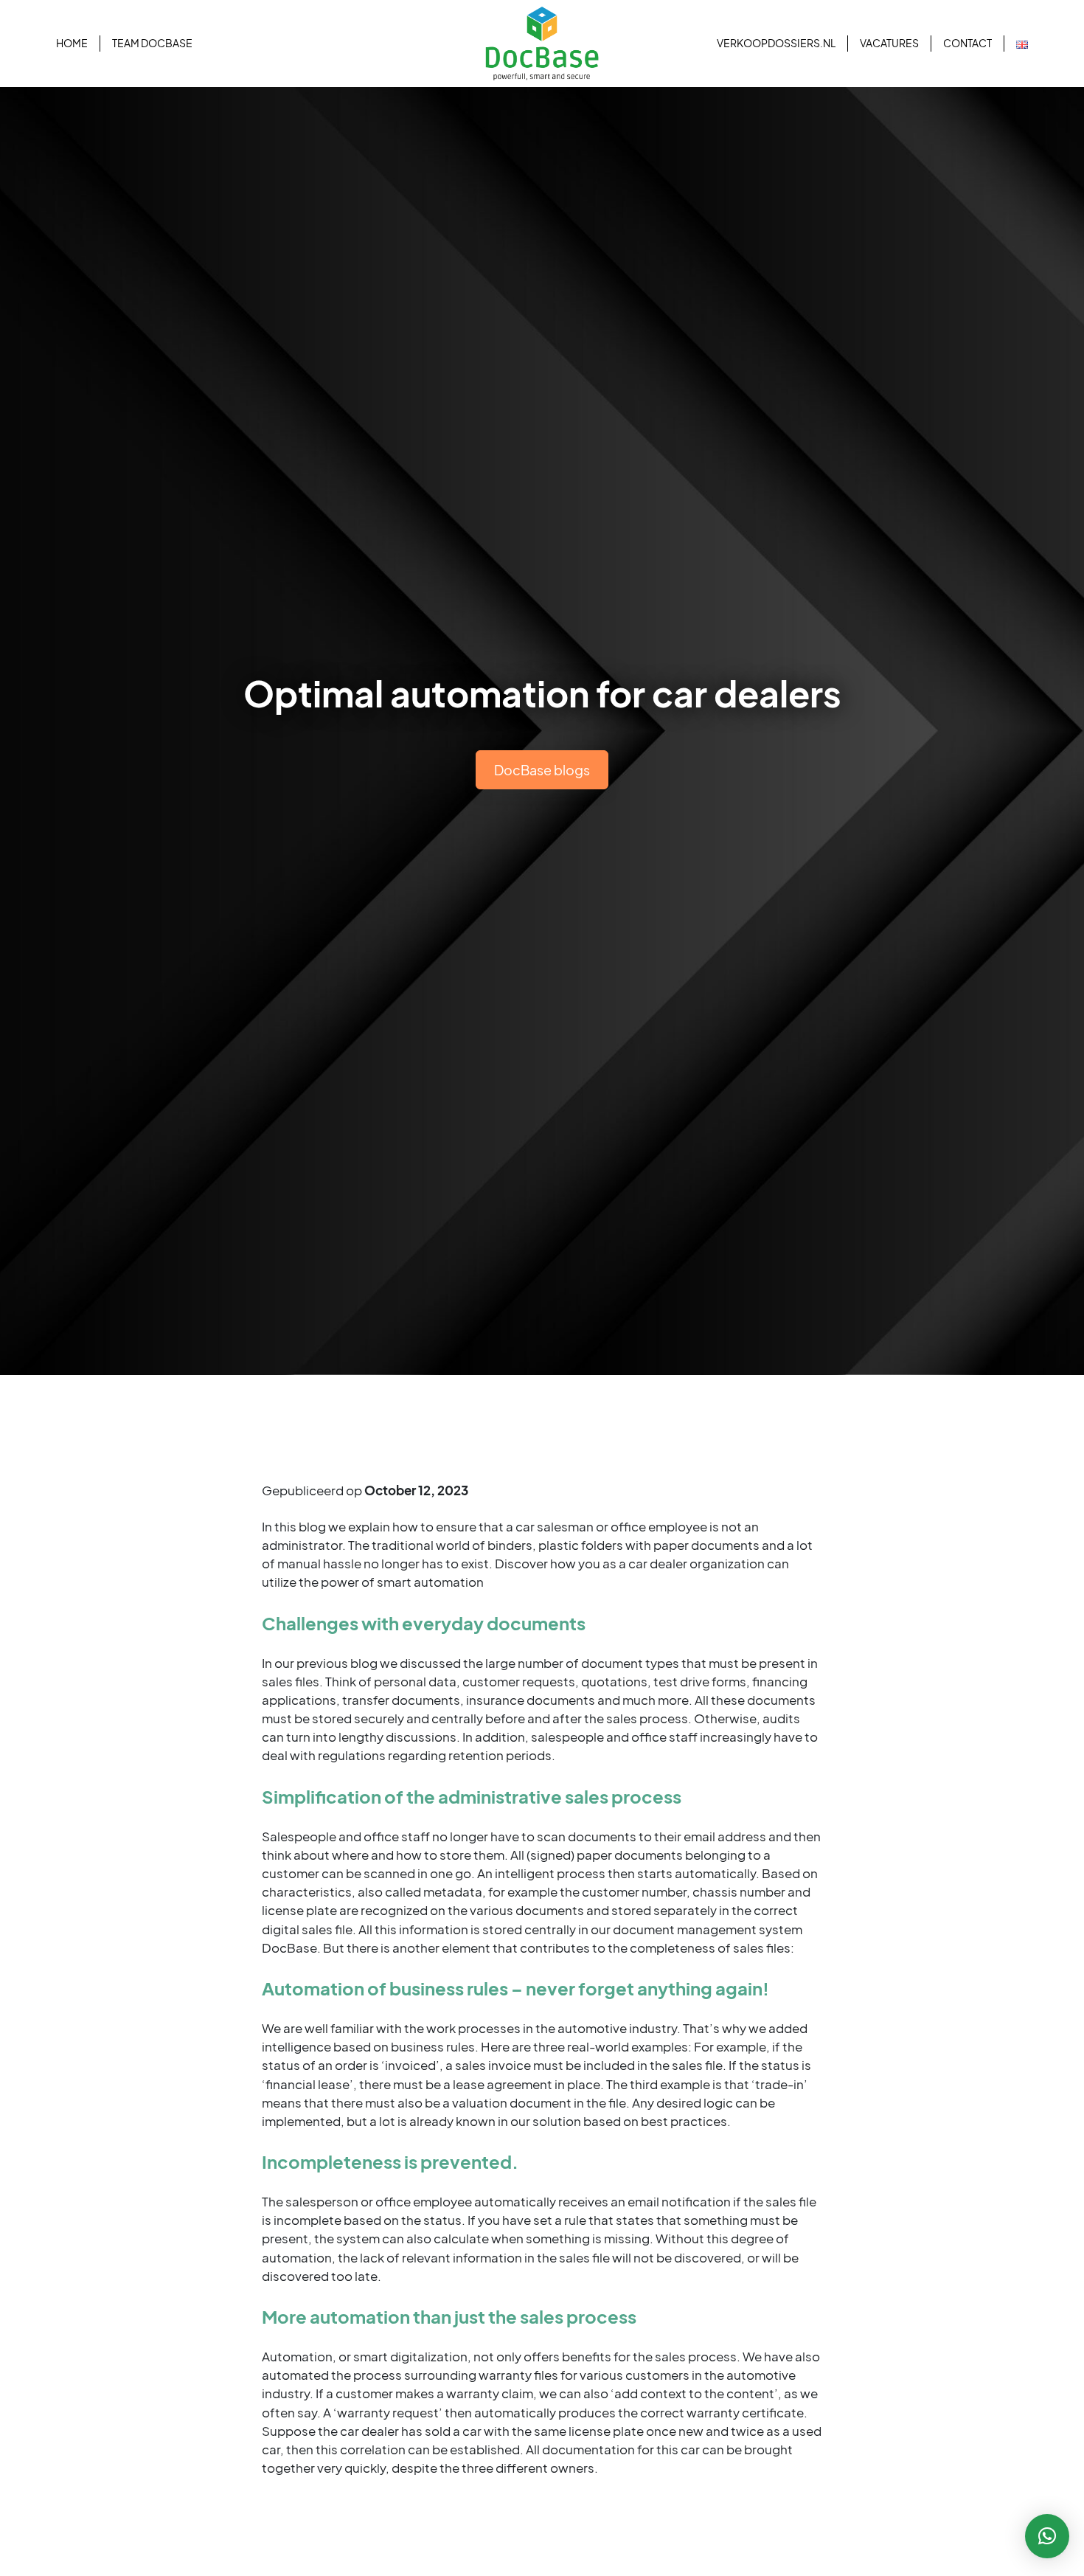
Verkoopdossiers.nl (776, 43)
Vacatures (889, 43)
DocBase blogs (542, 770)
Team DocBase (152, 43)
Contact (967, 43)
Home (72, 43)
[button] (1047, 2536)
